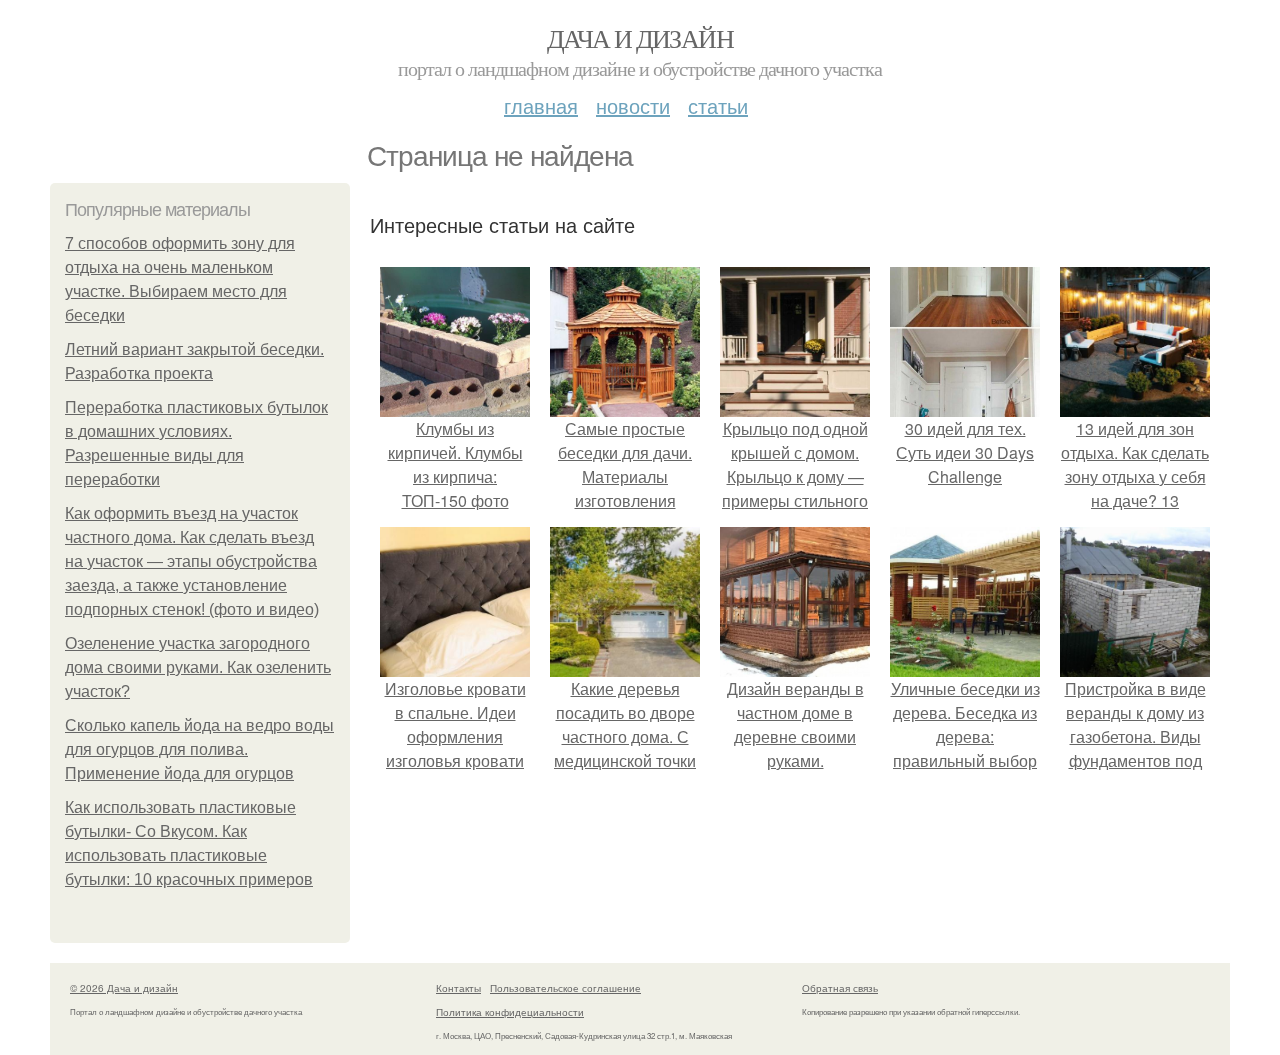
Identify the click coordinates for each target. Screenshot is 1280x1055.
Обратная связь (840, 988)
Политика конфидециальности (510, 1012)
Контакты (458, 988)
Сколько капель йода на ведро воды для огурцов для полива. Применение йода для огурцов (199, 749)
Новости (633, 105)
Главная (541, 105)
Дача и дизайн (640, 38)
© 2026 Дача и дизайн (124, 988)
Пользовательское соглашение (565, 988)
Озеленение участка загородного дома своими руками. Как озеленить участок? (198, 667)
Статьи (718, 105)
